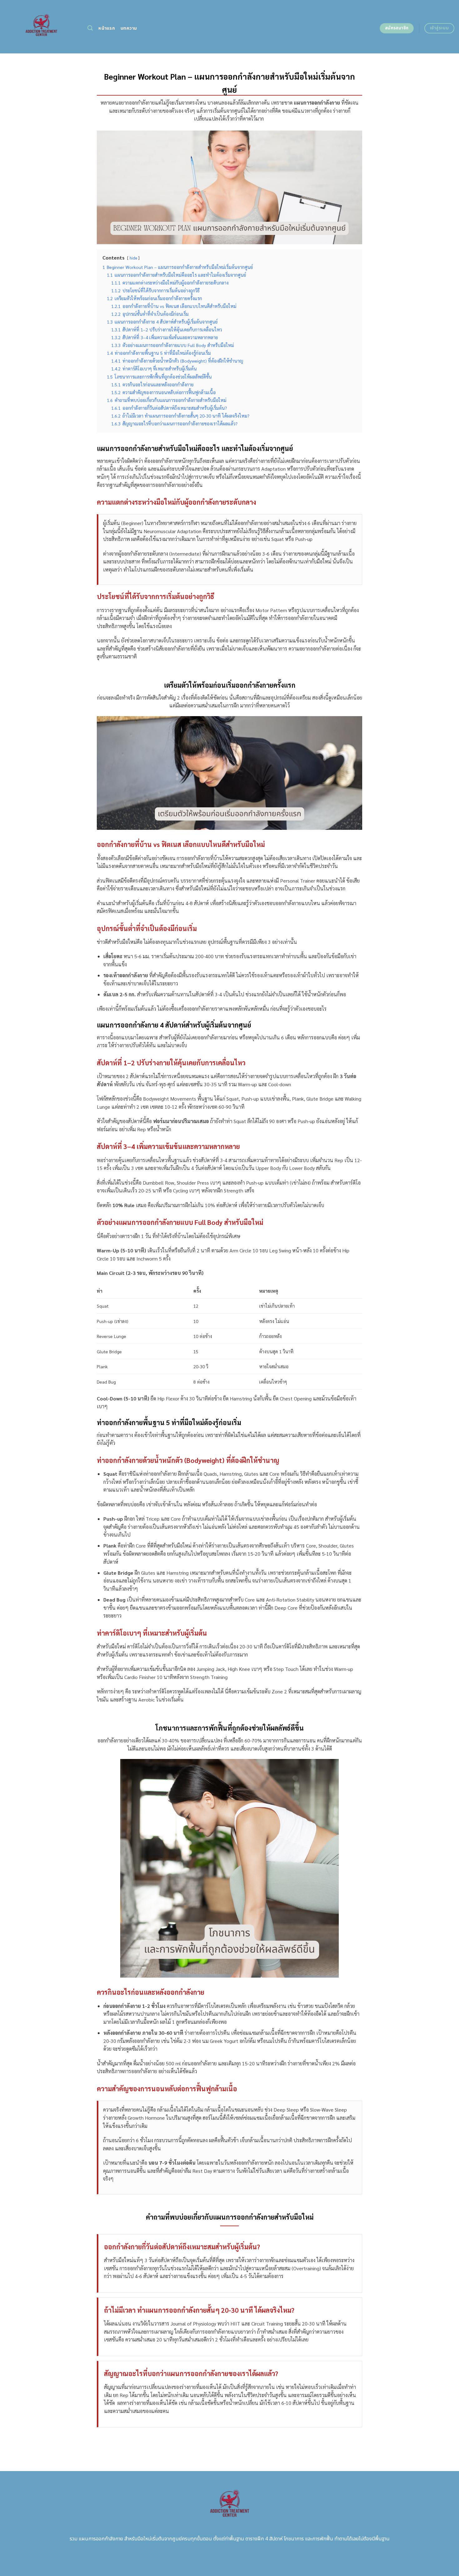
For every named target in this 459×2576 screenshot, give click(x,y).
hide (133, 258)
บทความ (129, 28)
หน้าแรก (107, 28)
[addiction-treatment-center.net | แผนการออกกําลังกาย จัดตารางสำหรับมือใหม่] (41, 27)
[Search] (90, 28)
